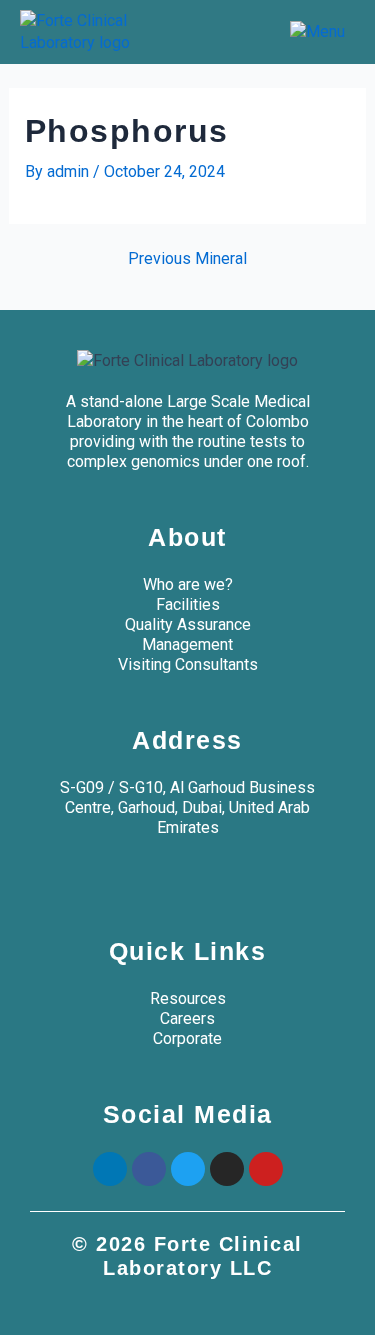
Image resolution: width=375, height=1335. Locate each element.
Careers (187, 1018)
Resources (188, 998)
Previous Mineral (187, 259)
